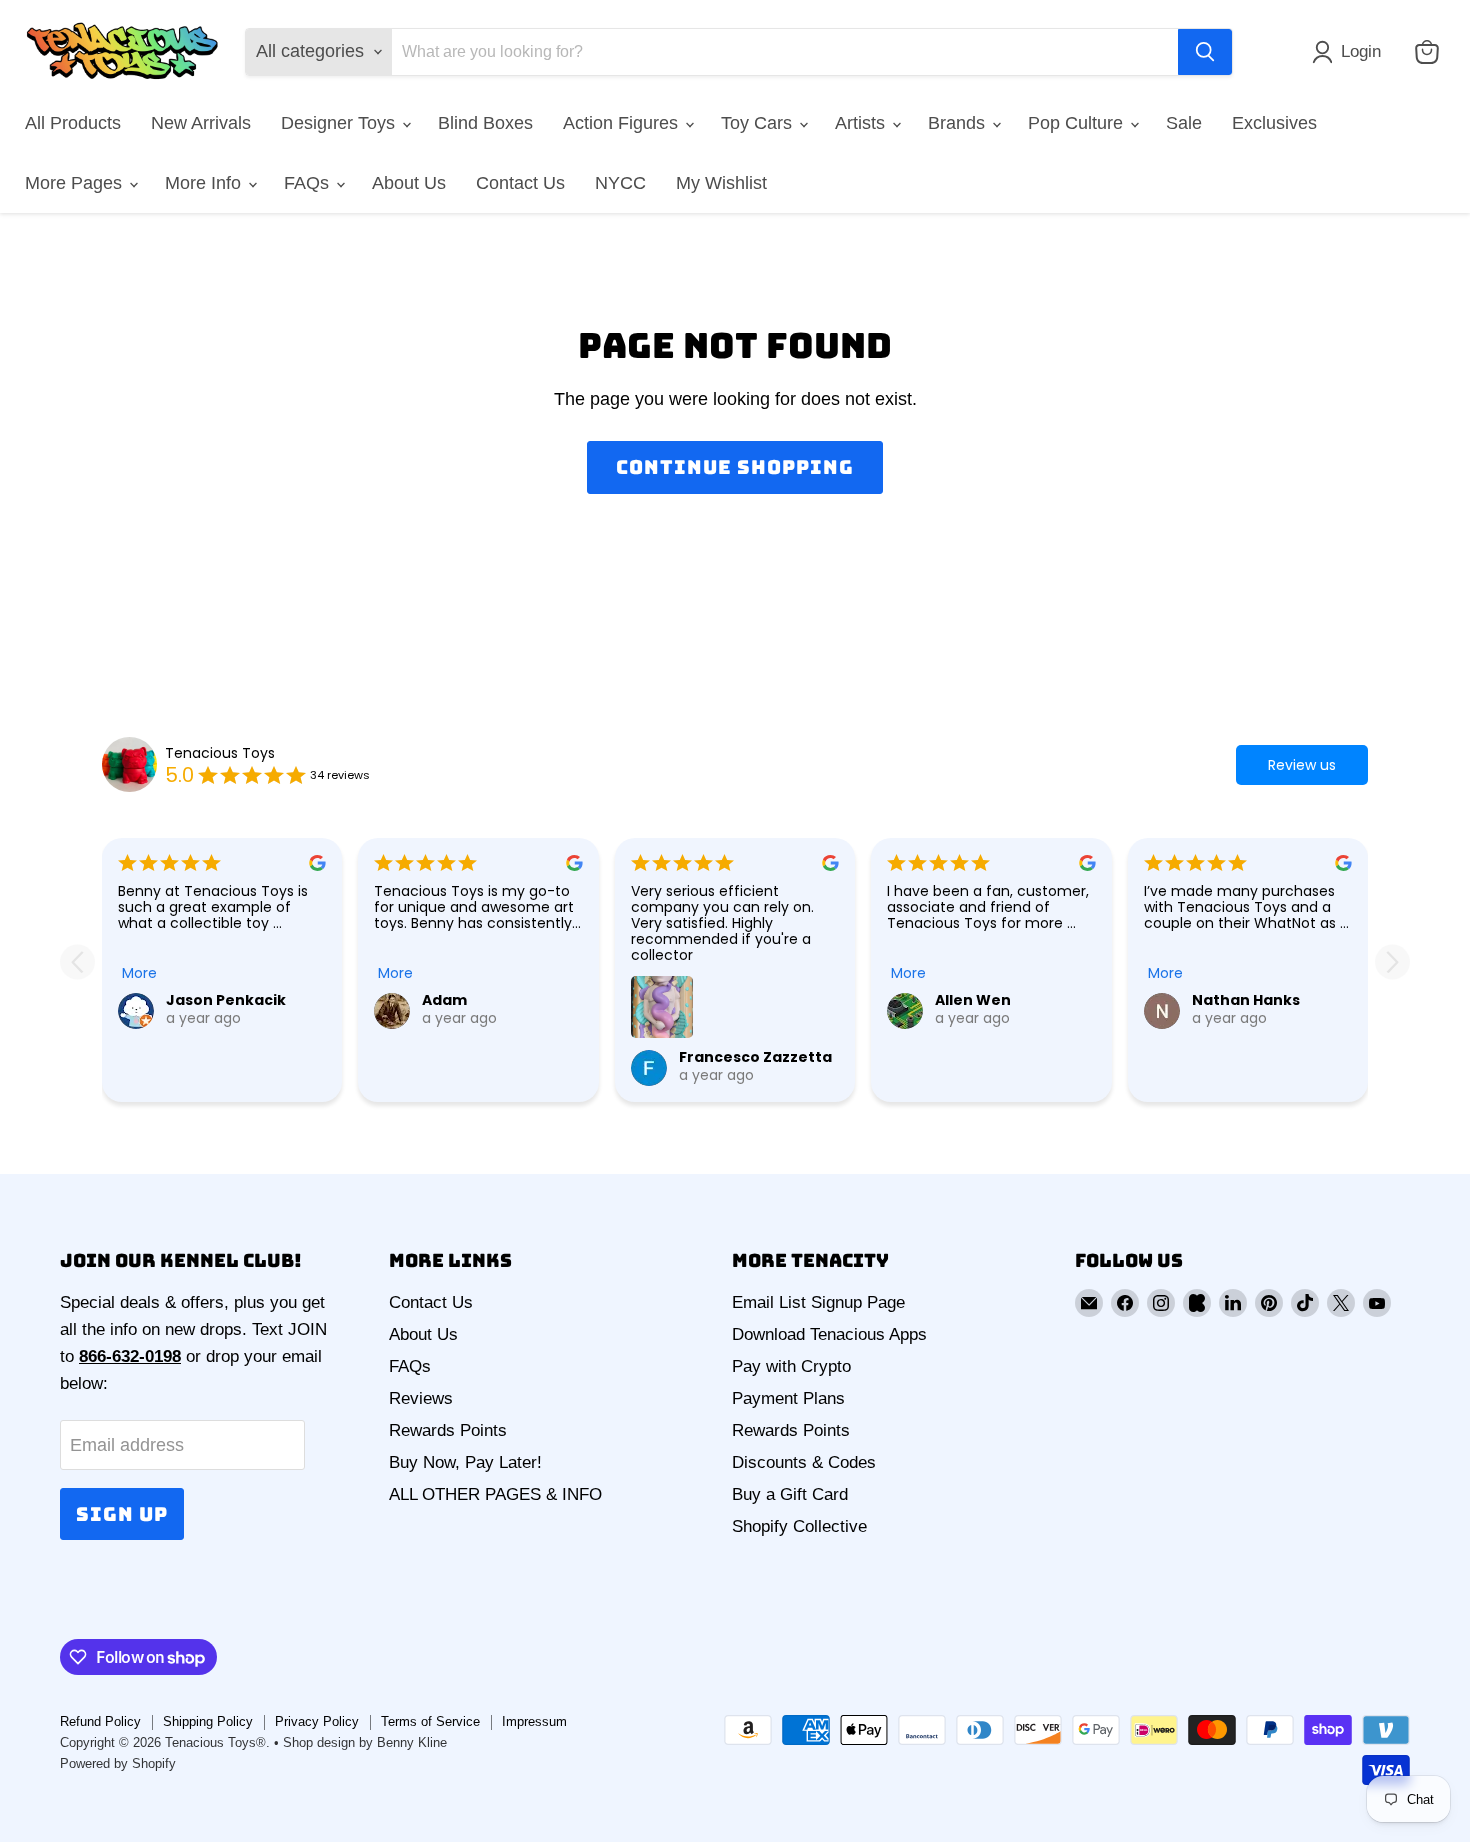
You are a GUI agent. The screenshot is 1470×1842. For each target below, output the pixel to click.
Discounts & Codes (804, 1462)
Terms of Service (430, 1721)
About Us (409, 183)
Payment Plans (788, 1398)
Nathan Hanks (1246, 1000)
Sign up (122, 1514)
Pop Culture (1078, 123)
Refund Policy (100, 1721)
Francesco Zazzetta (755, 1057)
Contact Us (520, 183)
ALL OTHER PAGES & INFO (495, 1494)
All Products (73, 123)
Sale (1184, 123)
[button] (1351, 52)
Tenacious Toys (220, 753)
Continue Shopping (734, 467)
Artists (862, 123)
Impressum (534, 1721)
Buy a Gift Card (790, 1494)
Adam (444, 1000)
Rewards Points (448, 1430)
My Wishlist (721, 183)
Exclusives (1274, 123)
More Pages (76, 183)
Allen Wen (973, 1000)
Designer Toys (340, 123)
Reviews (421, 1398)
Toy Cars (759, 123)
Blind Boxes (485, 123)
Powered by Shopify (118, 1763)
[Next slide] (1392, 961)
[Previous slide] (77, 961)
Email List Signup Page (818, 1302)
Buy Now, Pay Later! (465, 1462)
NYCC (620, 183)
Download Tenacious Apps (829, 1334)
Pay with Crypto (791, 1366)
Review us (1302, 765)
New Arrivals (201, 123)
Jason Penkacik (226, 1000)
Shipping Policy (208, 1721)
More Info (205, 183)
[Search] (1205, 52)
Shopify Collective (799, 1526)
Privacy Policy (317, 1721)
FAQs (309, 183)
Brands (959, 123)
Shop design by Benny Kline (365, 1742)
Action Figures (623, 123)
